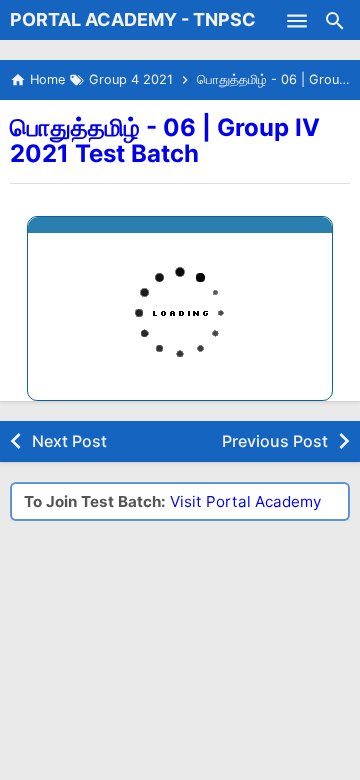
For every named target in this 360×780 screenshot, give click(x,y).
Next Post (69, 441)
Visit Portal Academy (245, 501)
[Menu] (297, 20)
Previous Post (275, 441)
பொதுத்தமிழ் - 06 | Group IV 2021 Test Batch (165, 140)
